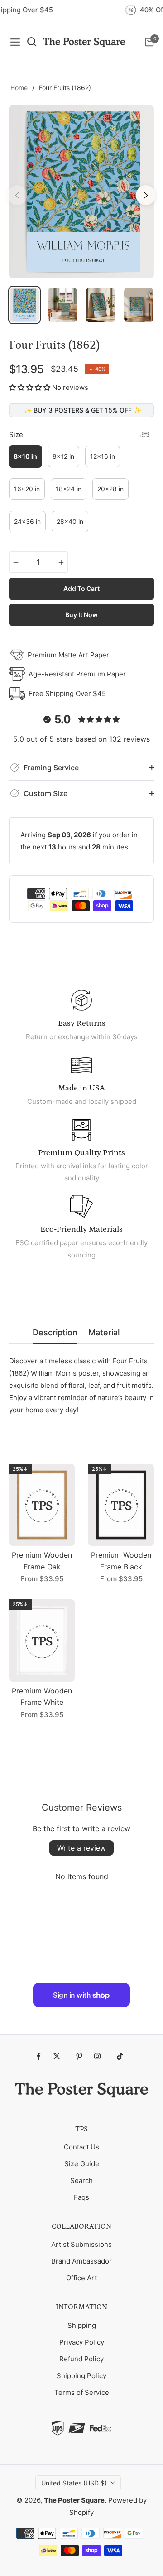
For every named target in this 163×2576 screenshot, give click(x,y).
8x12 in (63, 456)
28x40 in (70, 521)
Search (81, 2180)
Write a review (81, 1848)
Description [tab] (55, 1332)
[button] (30, 387)
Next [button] (146, 195)
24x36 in (27, 521)
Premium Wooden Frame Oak (42, 1561)
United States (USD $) (74, 2483)
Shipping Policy (81, 2376)
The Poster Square (74, 2500)
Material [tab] (104, 1332)
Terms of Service (82, 2392)
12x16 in (103, 456)
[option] (81, 192)
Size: (17, 434)
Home (19, 88)
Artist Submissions (81, 2244)
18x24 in (69, 489)
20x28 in (110, 489)
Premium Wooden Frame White (42, 1697)
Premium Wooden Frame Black (121, 1561)
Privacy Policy (82, 2342)
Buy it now (81, 615)
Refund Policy (81, 2359)
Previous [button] (17, 195)
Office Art (81, 2278)
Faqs (81, 2197)
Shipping (82, 2325)
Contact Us (81, 2147)
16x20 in (27, 489)
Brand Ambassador (81, 2261)
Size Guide (82, 2164)
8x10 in (25, 456)
